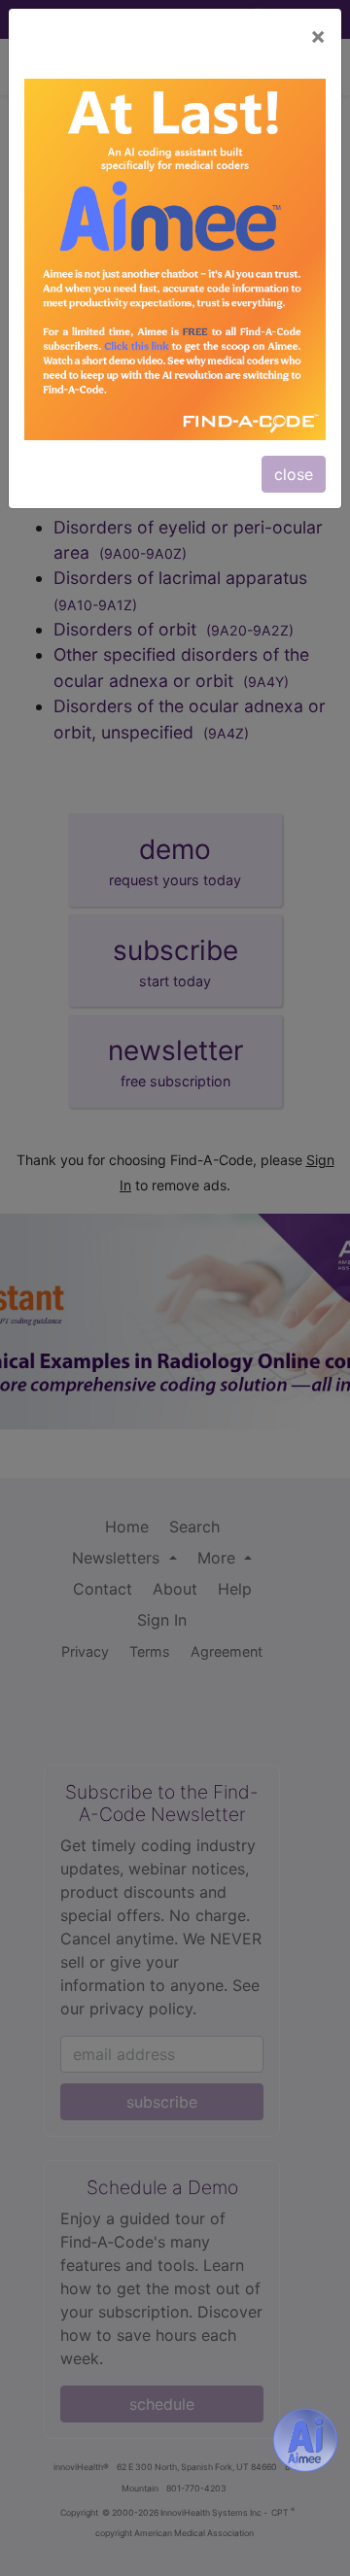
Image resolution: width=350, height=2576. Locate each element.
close (294, 474)
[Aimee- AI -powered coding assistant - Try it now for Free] (305, 2440)
